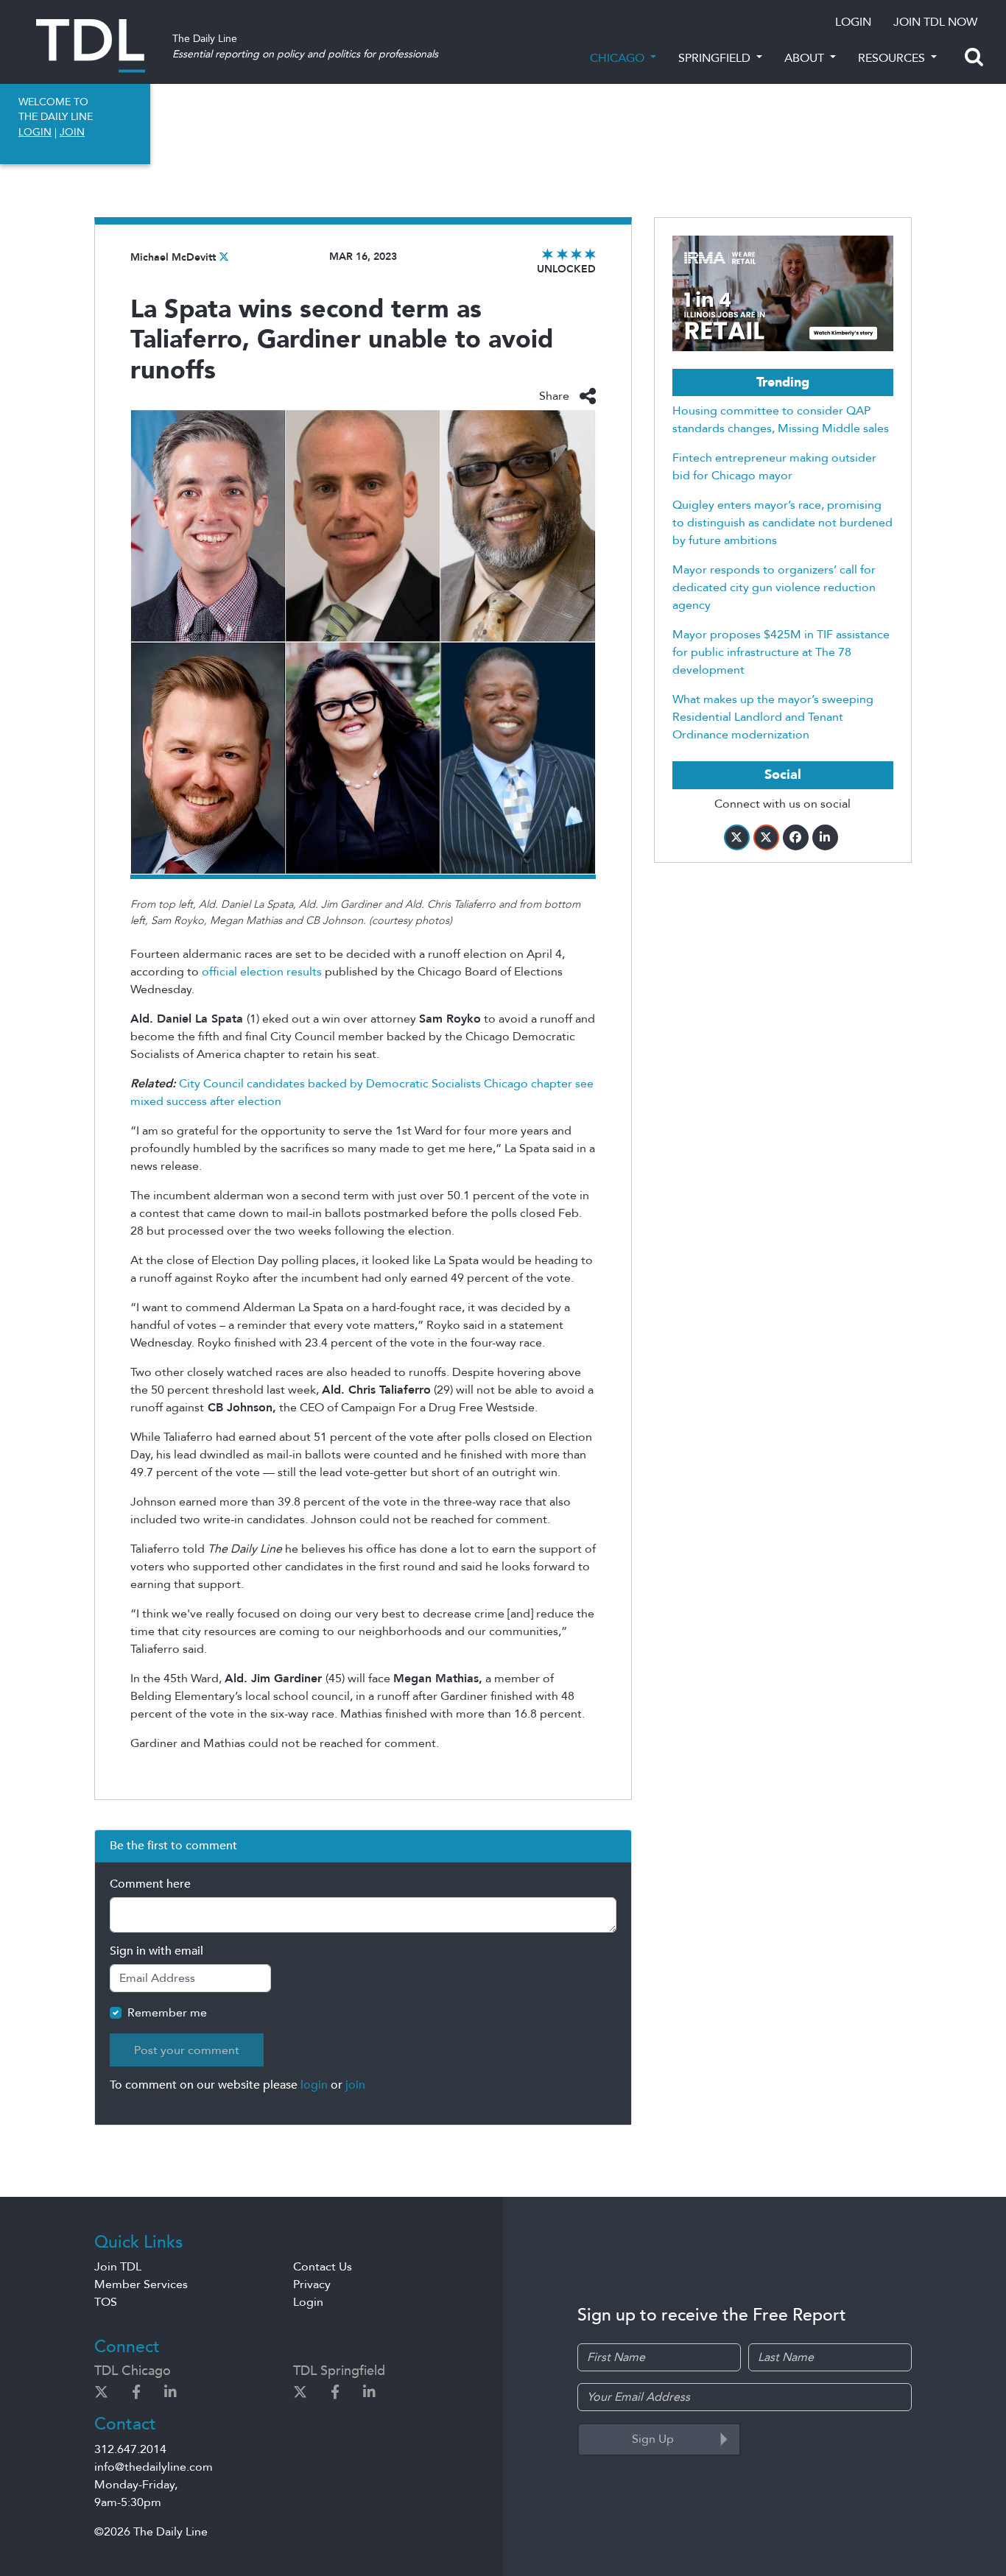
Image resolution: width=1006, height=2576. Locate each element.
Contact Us (323, 2267)
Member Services (141, 2284)
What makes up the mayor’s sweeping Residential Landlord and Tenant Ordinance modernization (773, 717)
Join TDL (118, 2267)
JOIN (72, 132)
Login (308, 2302)
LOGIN (853, 22)
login (314, 2085)
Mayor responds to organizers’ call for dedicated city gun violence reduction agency (774, 587)
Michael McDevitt (173, 257)
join (355, 2085)
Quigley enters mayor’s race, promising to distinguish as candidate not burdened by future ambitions (782, 523)
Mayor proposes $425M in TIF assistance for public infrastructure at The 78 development (781, 652)
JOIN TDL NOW (935, 22)
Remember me (167, 2013)
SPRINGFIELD (716, 58)
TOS (106, 2302)
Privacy (312, 2284)
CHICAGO (619, 58)
